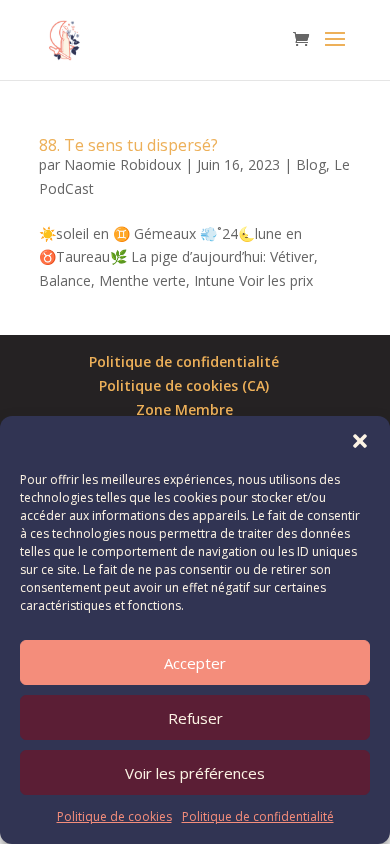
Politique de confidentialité (258, 816)
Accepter (195, 663)
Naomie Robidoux (122, 164)
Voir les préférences (195, 773)
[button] (360, 441)
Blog (311, 164)
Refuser (195, 718)
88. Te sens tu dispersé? (128, 145)
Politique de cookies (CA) (184, 385)
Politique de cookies (114, 816)
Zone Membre (184, 409)
